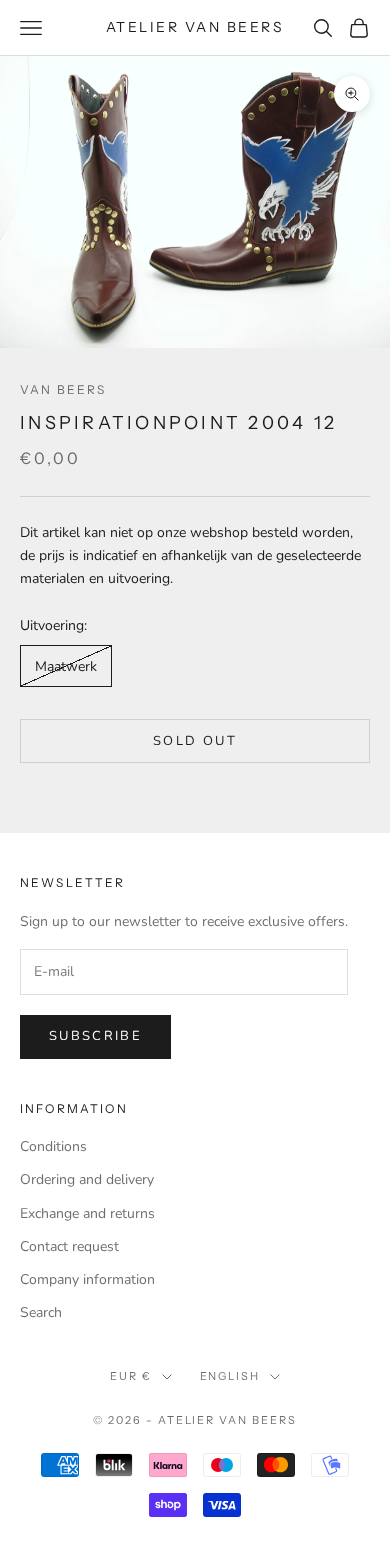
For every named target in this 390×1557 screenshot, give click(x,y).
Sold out (195, 741)
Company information (87, 1279)
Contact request (69, 1246)
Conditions (53, 1146)
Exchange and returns (87, 1213)
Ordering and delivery (87, 1179)
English (230, 1376)
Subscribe (95, 1036)
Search (41, 1312)
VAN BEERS (63, 389)
